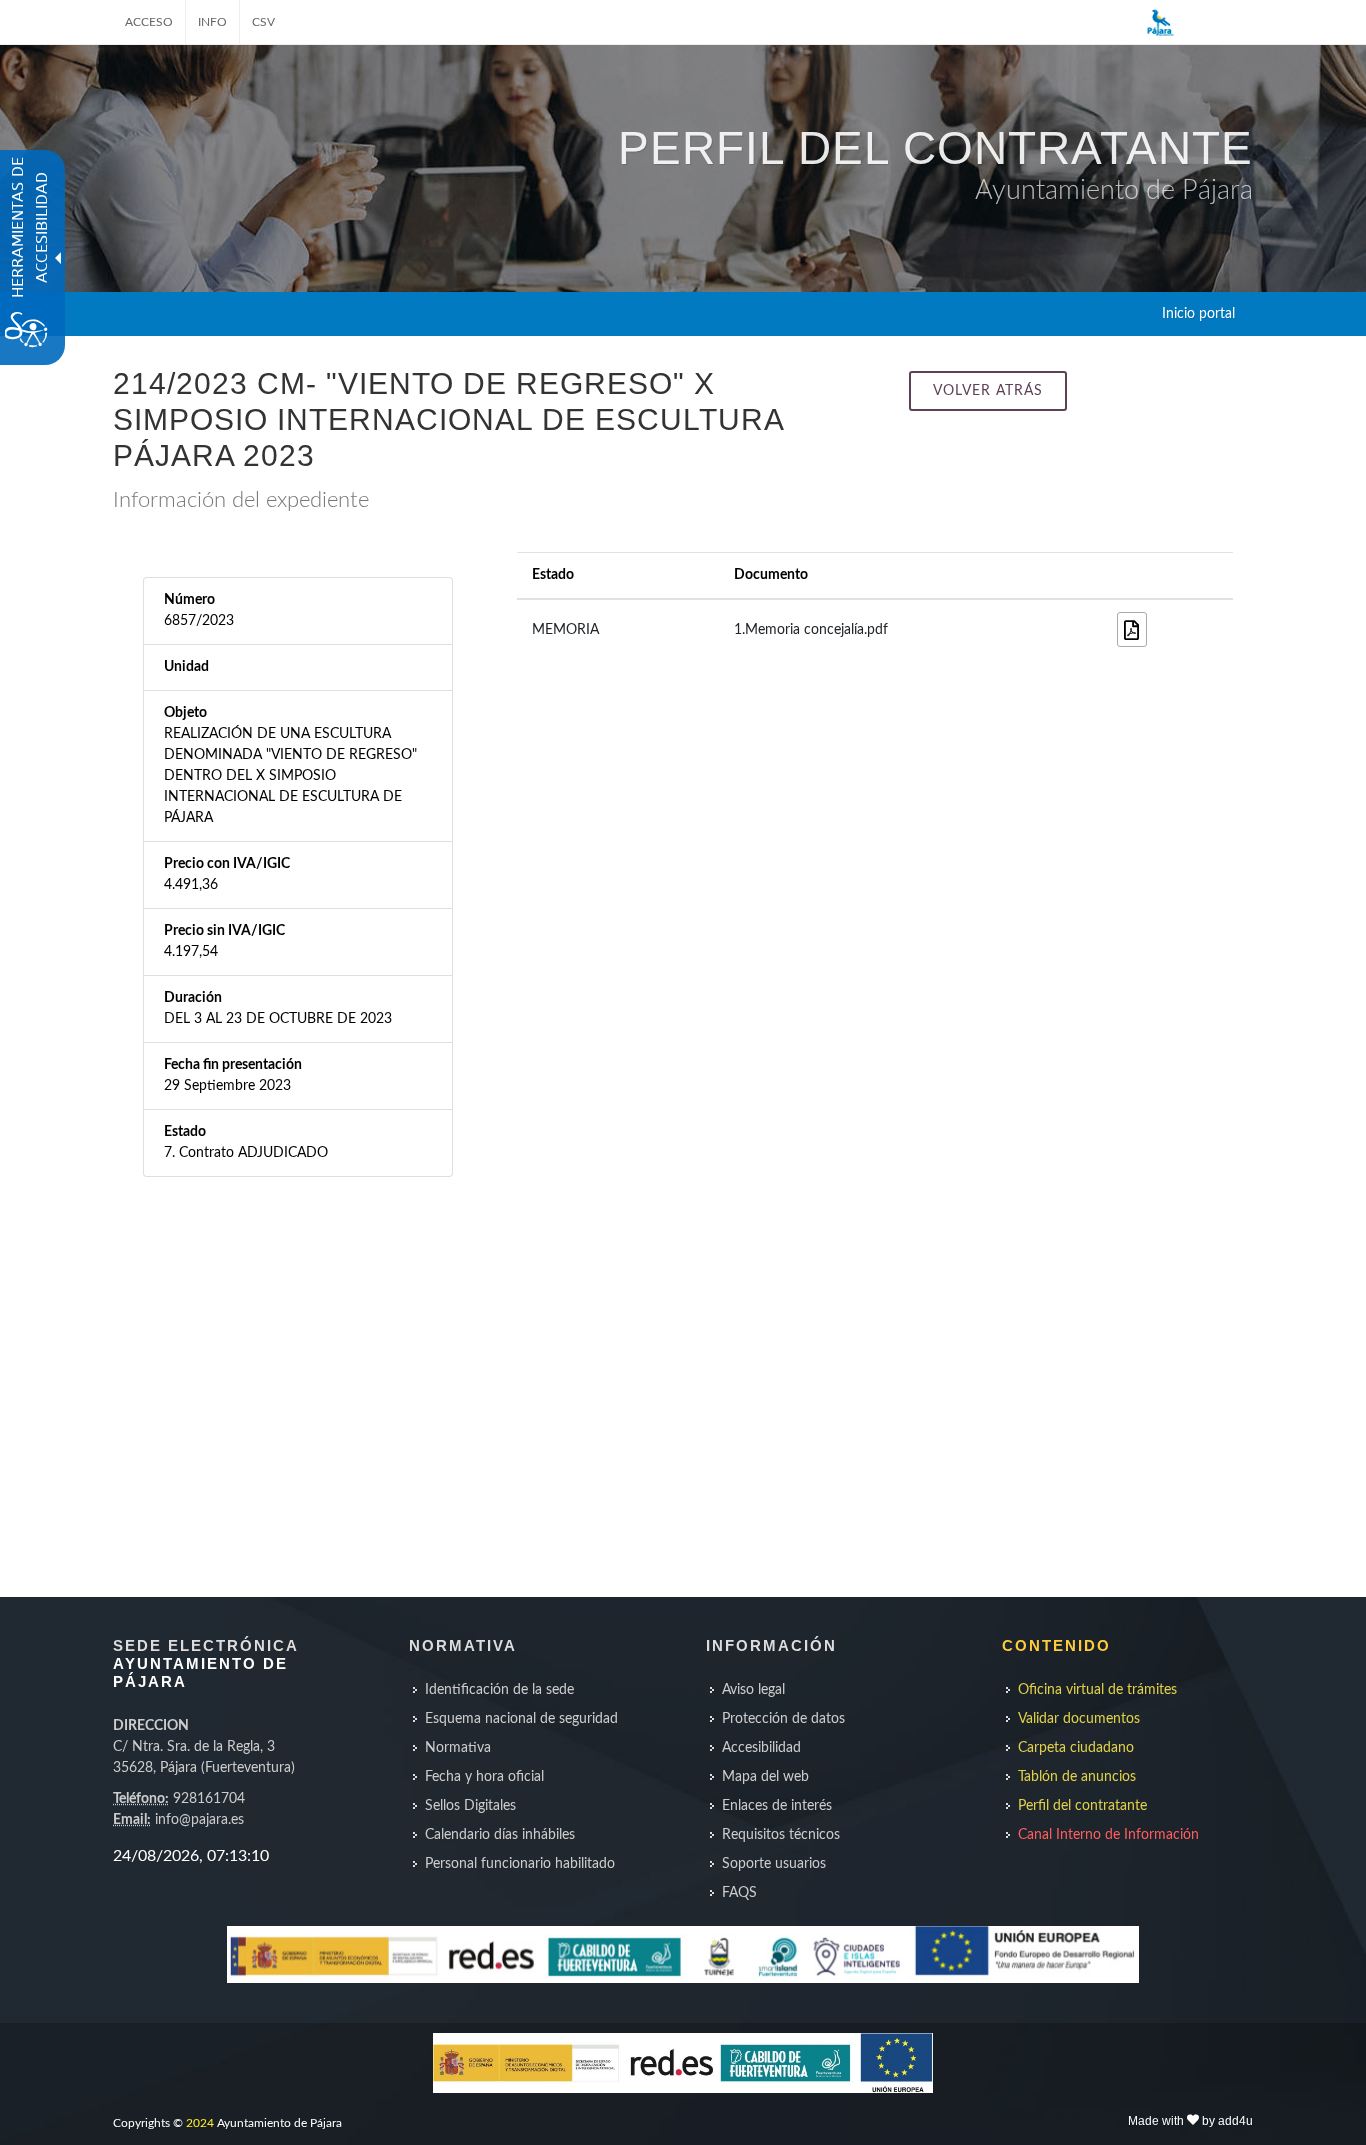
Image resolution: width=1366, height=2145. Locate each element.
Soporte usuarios (774, 1864)
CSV (263, 22)
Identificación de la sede (499, 1690)
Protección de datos (783, 1719)
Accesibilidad (761, 1748)
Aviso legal (753, 1690)
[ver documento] (1132, 629)
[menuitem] (534, 1690)
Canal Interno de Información (1108, 1835)
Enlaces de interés (777, 1806)
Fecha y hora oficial (484, 1777)
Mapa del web (765, 1777)
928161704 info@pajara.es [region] (204, 1773)
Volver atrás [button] (988, 391)
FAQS (739, 1893)
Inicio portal (1198, 314)
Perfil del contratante (1082, 1806)
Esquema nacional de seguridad (521, 1719)
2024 (200, 2123)
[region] (235, 1856)
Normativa (458, 1748)
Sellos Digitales (470, 1806)
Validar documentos (1079, 1719)
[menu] (534, 1777)
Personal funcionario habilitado (520, 1864)
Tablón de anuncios (1077, 1777)
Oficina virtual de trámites (1097, 1690)
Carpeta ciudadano (1076, 1748)
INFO (212, 22)
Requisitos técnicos (781, 1835)
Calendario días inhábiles (500, 1835)
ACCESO (149, 22)
